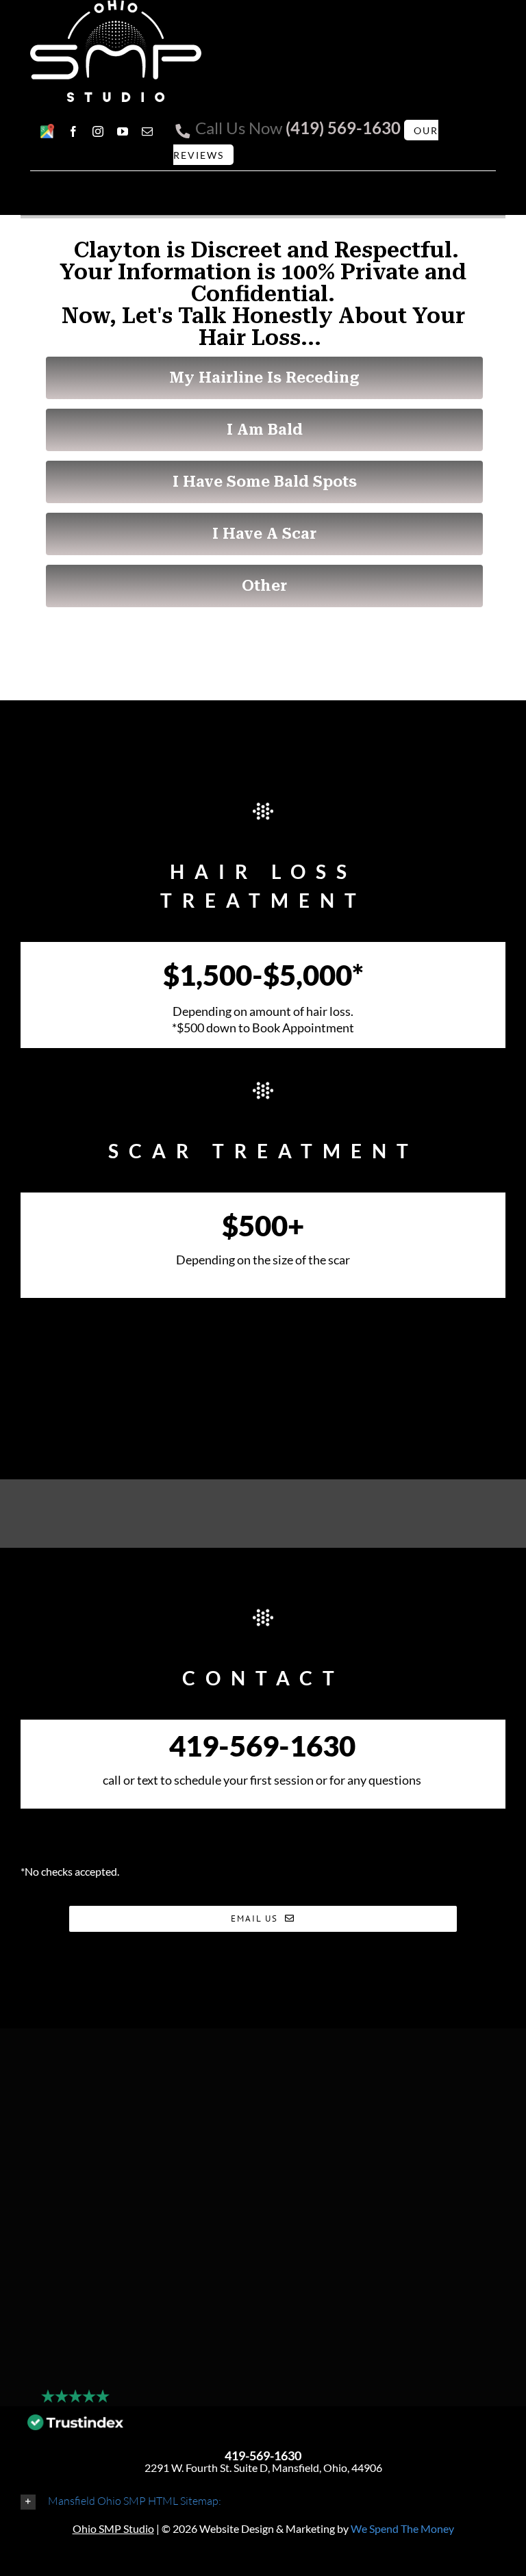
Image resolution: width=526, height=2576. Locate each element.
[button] (263, 2501)
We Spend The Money (402, 2528)
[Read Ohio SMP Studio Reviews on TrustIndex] (75, 2426)
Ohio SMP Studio (113, 2528)
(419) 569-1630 (343, 128)
